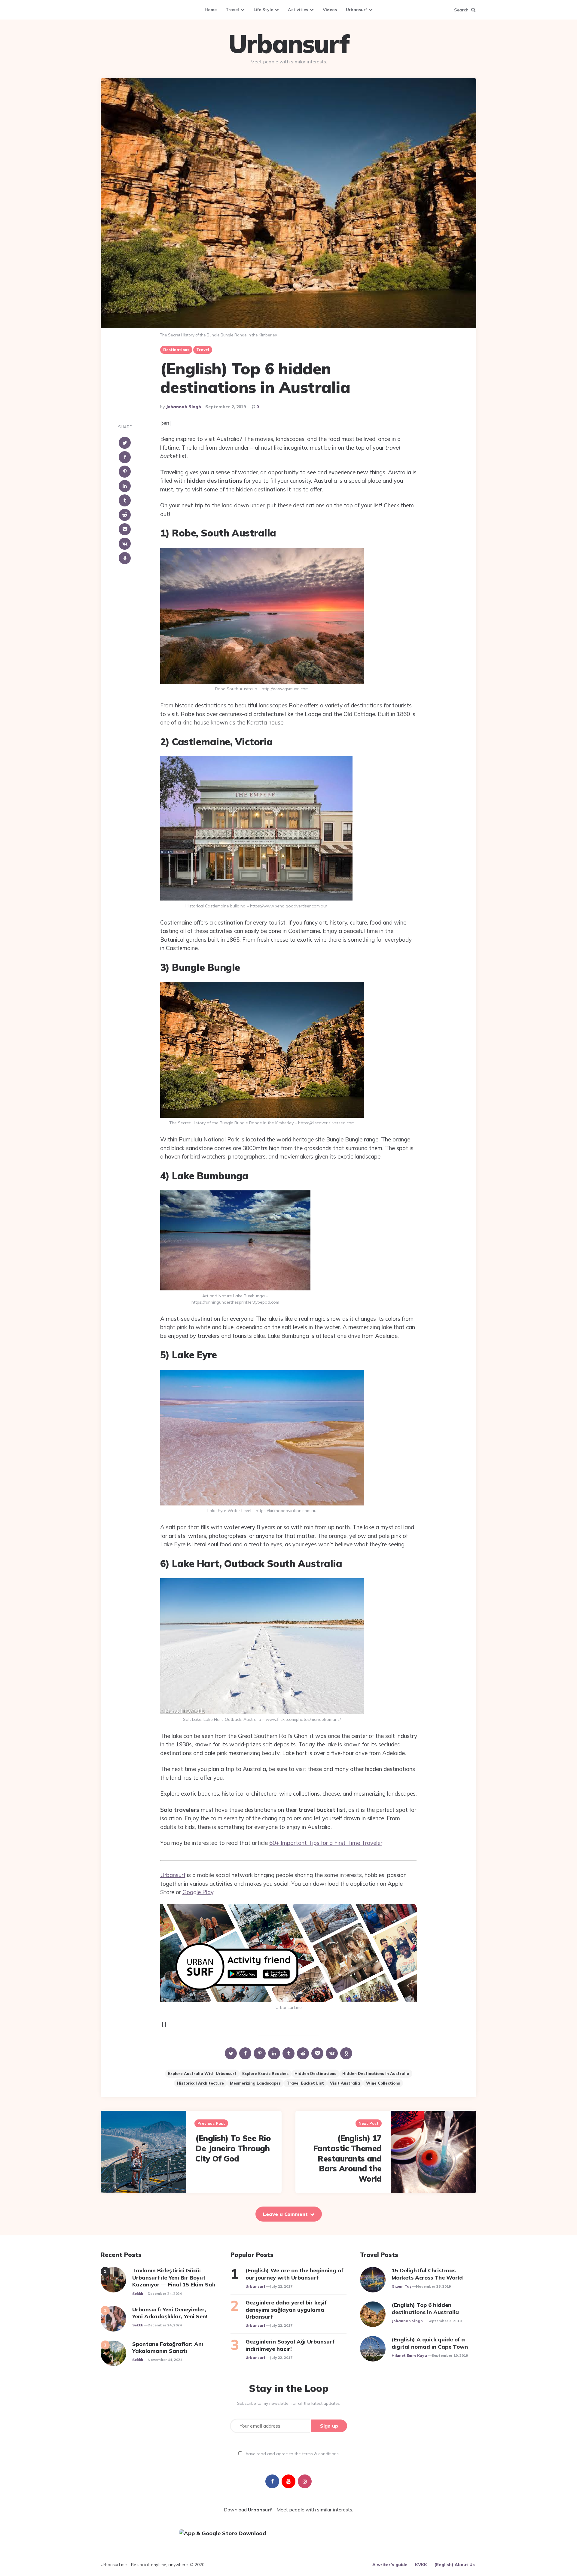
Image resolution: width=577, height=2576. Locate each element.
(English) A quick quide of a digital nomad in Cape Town (430, 2343)
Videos (330, 10)
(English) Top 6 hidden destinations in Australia (425, 2308)
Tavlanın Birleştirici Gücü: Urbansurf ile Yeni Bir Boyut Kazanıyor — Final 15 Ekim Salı (174, 2277)
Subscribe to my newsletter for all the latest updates (288, 2403)
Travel (232, 10)
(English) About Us (455, 2565)
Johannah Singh (183, 407)
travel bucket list (305, 2083)
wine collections (383, 2083)
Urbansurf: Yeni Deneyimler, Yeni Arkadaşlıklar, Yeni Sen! (170, 2313)
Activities (298, 10)
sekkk (138, 2293)
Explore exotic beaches (265, 2073)
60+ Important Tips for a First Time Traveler (326, 1843)
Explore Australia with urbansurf (202, 2073)
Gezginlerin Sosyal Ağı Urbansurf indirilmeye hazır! (290, 2345)
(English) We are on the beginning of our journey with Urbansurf (294, 2274)
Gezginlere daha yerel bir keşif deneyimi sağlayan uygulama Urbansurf (286, 2310)
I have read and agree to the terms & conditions (291, 2454)
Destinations (176, 350)
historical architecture (200, 2083)
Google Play (198, 1892)
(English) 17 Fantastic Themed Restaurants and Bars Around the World (347, 2158)
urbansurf (255, 2286)
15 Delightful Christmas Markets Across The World (427, 2274)
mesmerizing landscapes (255, 2083)
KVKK (421, 2565)
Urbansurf (356, 10)
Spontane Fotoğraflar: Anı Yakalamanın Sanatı (168, 2347)
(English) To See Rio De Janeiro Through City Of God (233, 2148)
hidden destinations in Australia (376, 2073)
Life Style (263, 10)
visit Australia (345, 2083)
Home (211, 10)
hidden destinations (315, 2073)
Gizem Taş (401, 2286)
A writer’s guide (390, 2565)
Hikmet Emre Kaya (409, 2355)
